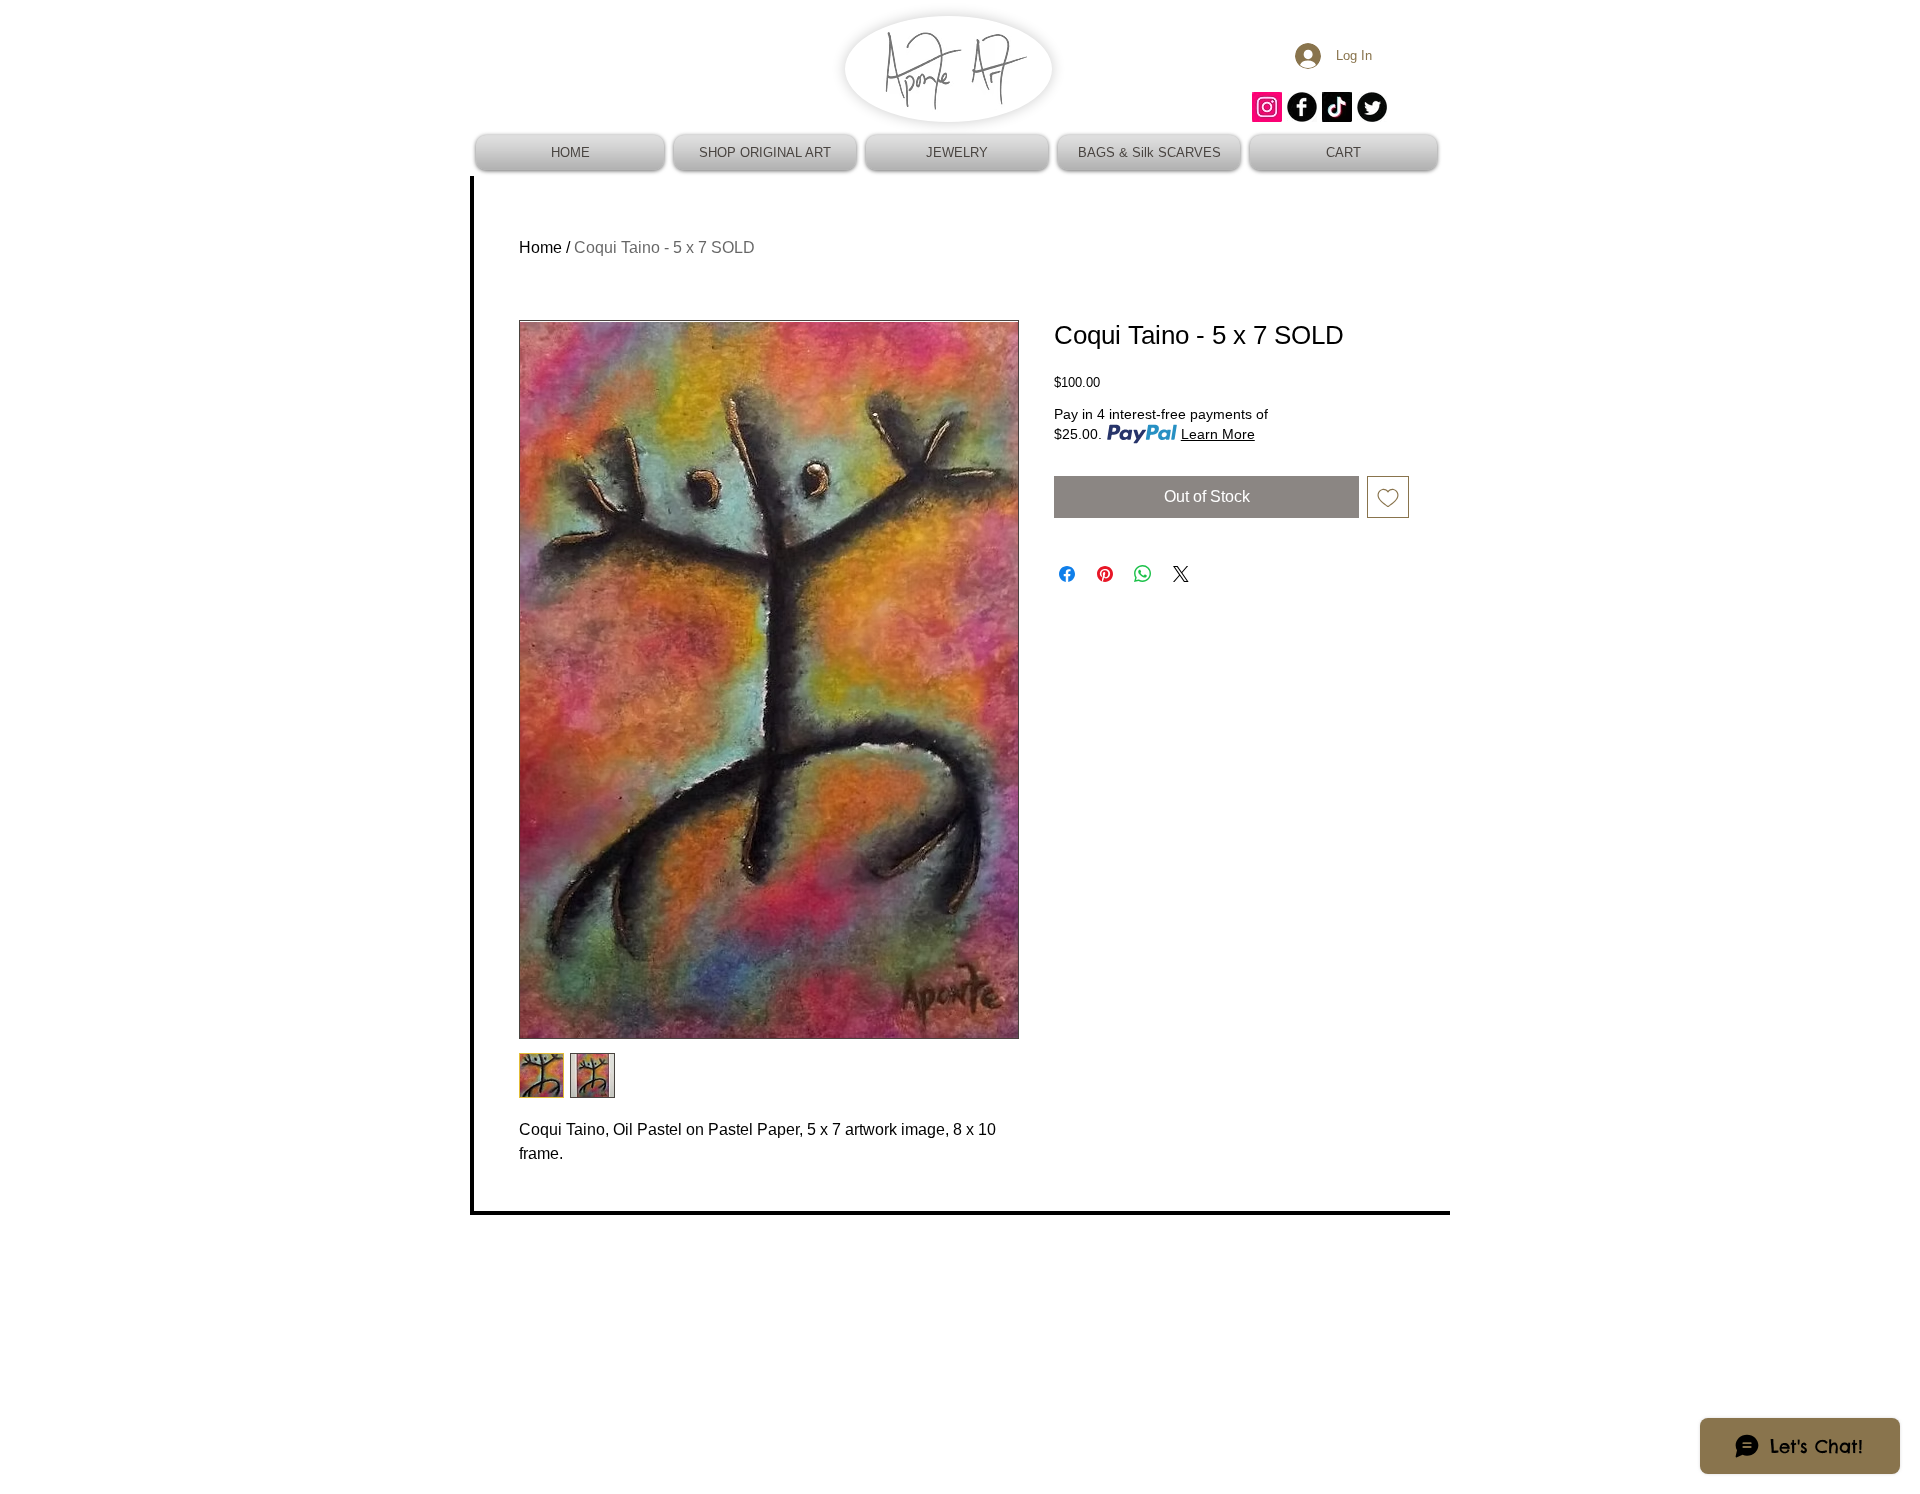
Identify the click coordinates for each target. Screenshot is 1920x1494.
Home (540, 247)
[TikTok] (1337, 107)
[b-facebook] (1302, 107)
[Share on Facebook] (1067, 574)
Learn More (1218, 434)
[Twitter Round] (1372, 107)
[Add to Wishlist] (1388, 497)
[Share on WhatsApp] (1143, 574)
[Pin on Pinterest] (1105, 574)
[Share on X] (1181, 574)
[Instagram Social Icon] (1267, 107)
